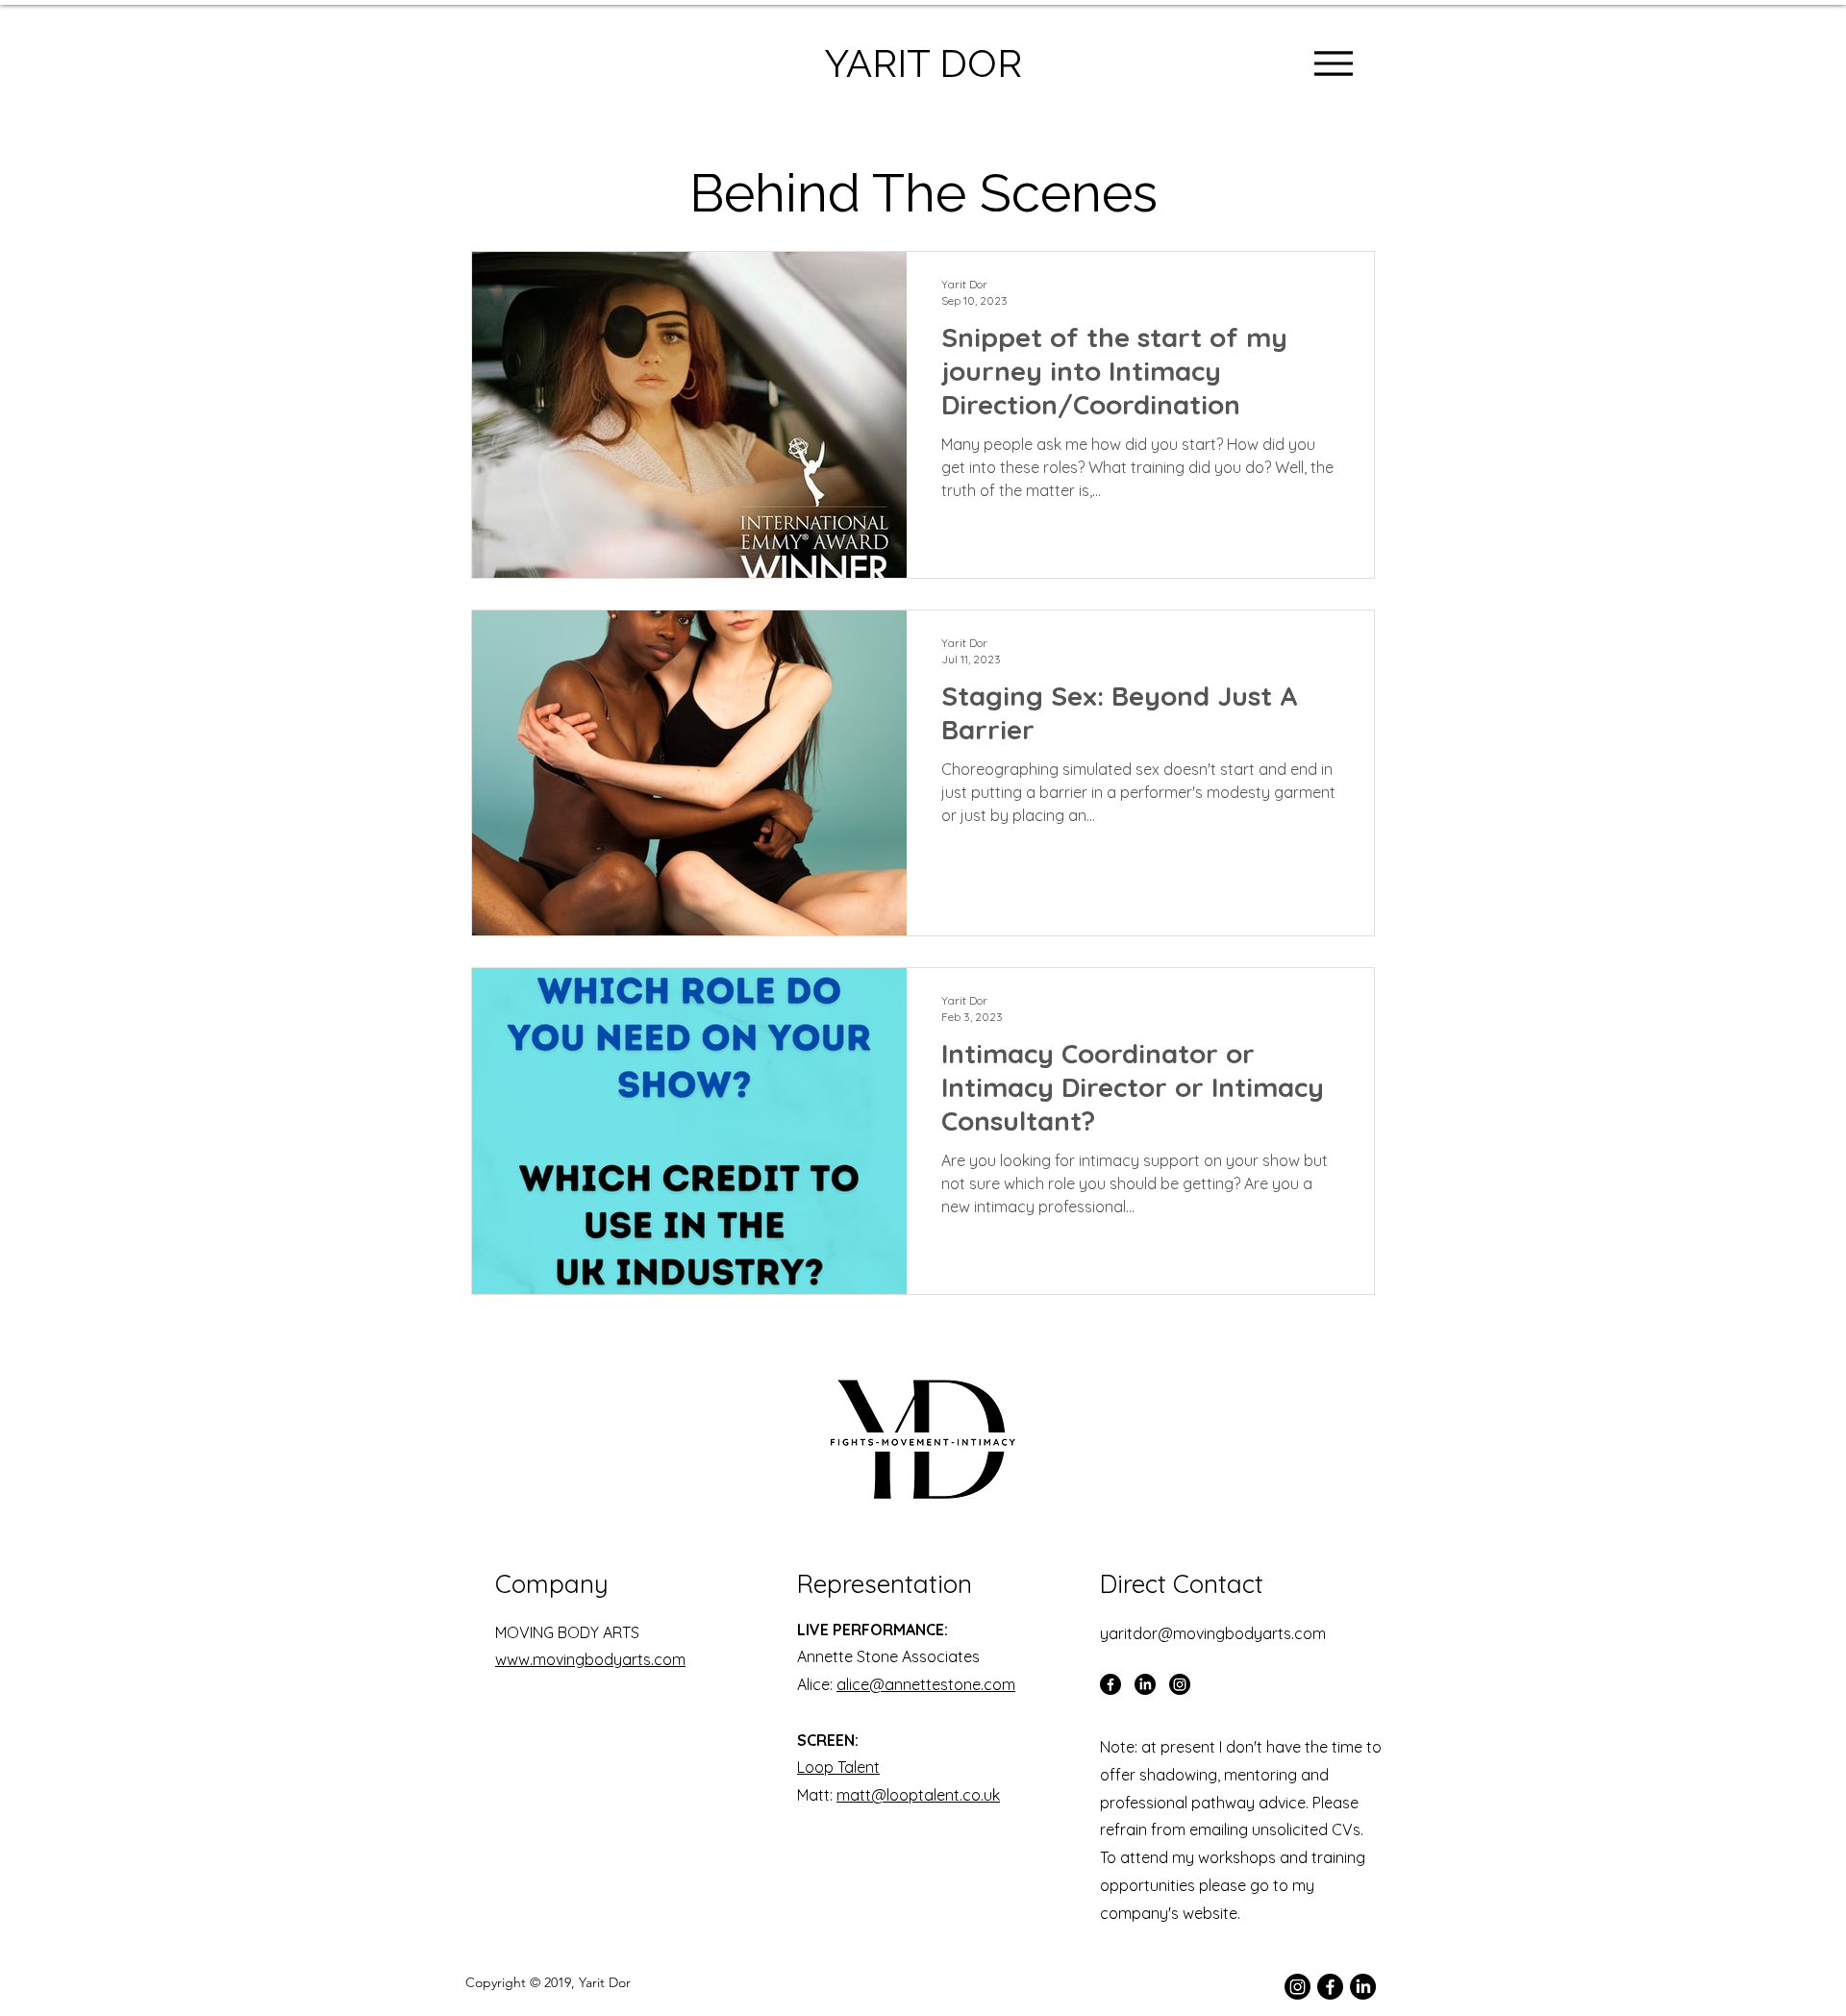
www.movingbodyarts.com (590, 1659)
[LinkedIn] (1145, 1684)
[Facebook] (1110, 1684)
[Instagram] (1180, 1684)
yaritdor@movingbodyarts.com (1213, 1633)
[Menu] (1333, 63)
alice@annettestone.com (926, 1684)
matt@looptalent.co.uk (918, 1795)
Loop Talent (838, 1767)
